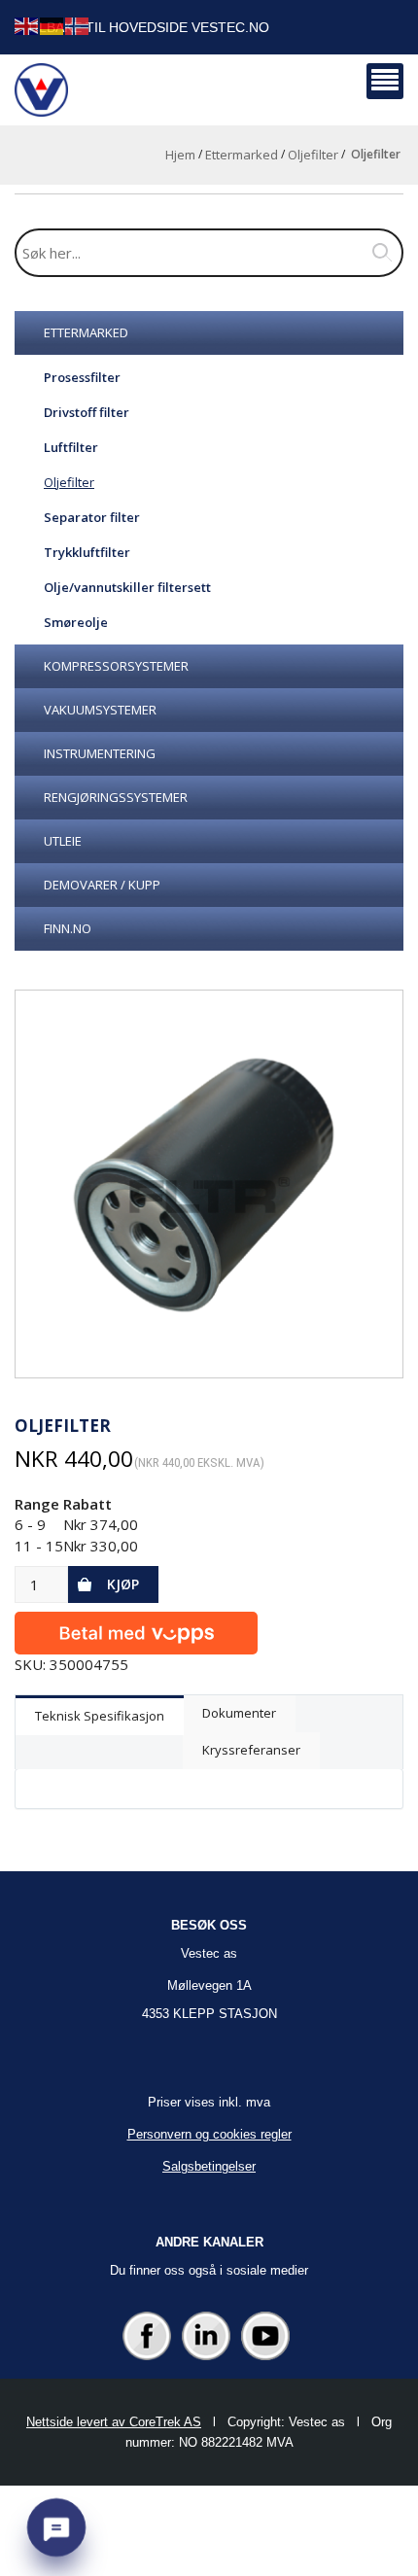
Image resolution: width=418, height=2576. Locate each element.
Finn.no (68, 928)
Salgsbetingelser (209, 2166)
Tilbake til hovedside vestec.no (148, 27)
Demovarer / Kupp (102, 885)
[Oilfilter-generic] (209, 1184)
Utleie (63, 841)
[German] (52, 25)
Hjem (180, 155)
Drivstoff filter (87, 412)
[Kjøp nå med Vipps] (136, 1629)
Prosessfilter (82, 377)
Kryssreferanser (251, 1750)
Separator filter (92, 517)
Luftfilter (71, 447)
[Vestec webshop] (41, 90)
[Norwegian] (78, 25)
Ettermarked (242, 155)
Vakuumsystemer (100, 710)
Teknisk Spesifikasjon (100, 1716)
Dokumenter (239, 1713)
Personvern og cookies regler (209, 2134)
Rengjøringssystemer (116, 797)
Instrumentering (100, 753)
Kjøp (123, 1584)
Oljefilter (313, 155)
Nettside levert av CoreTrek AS (114, 2422)
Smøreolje (76, 622)
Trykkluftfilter (87, 552)
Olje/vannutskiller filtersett (127, 587)
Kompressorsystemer (116, 666)
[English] (27, 25)
